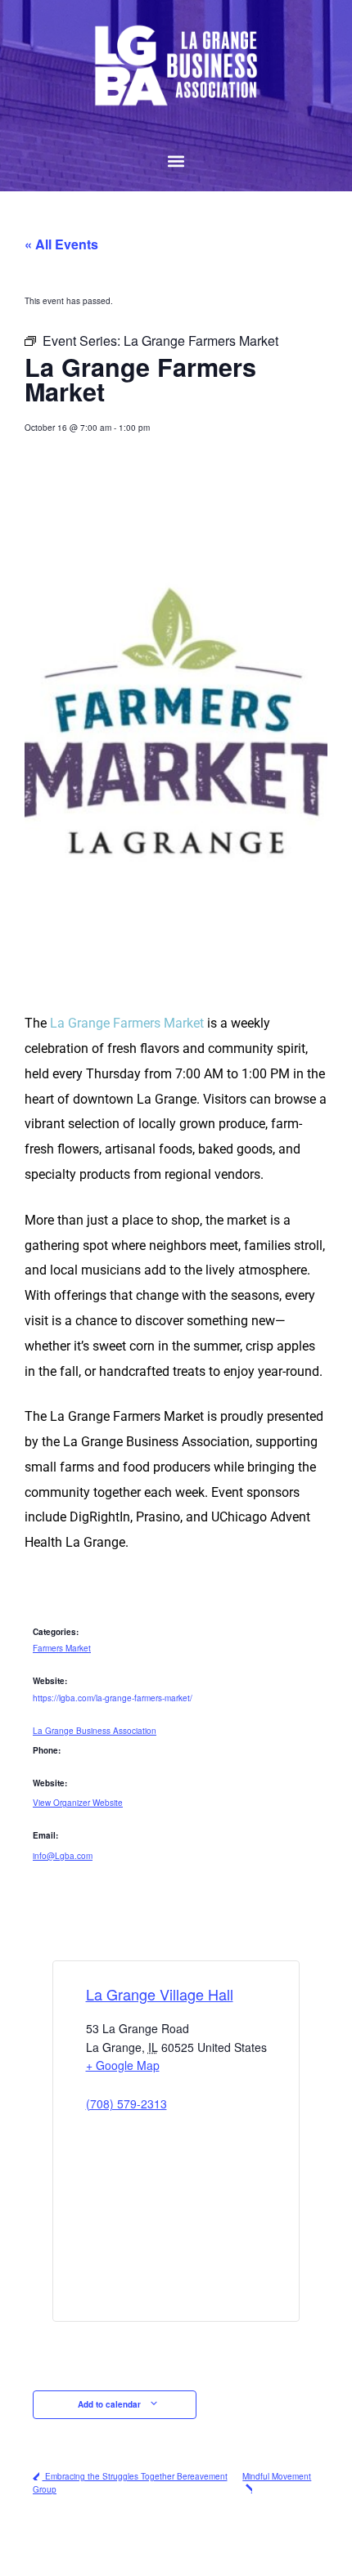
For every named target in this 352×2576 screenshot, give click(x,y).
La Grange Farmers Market (127, 1023)
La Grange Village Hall (160, 1994)
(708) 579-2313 (126, 2103)
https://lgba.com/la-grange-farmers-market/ (113, 1698)
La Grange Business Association (95, 1731)
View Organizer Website (78, 1803)
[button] (176, 161)
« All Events (61, 244)
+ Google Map (123, 2065)
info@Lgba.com (63, 1856)
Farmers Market (62, 1648)
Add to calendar (111, 2404)
